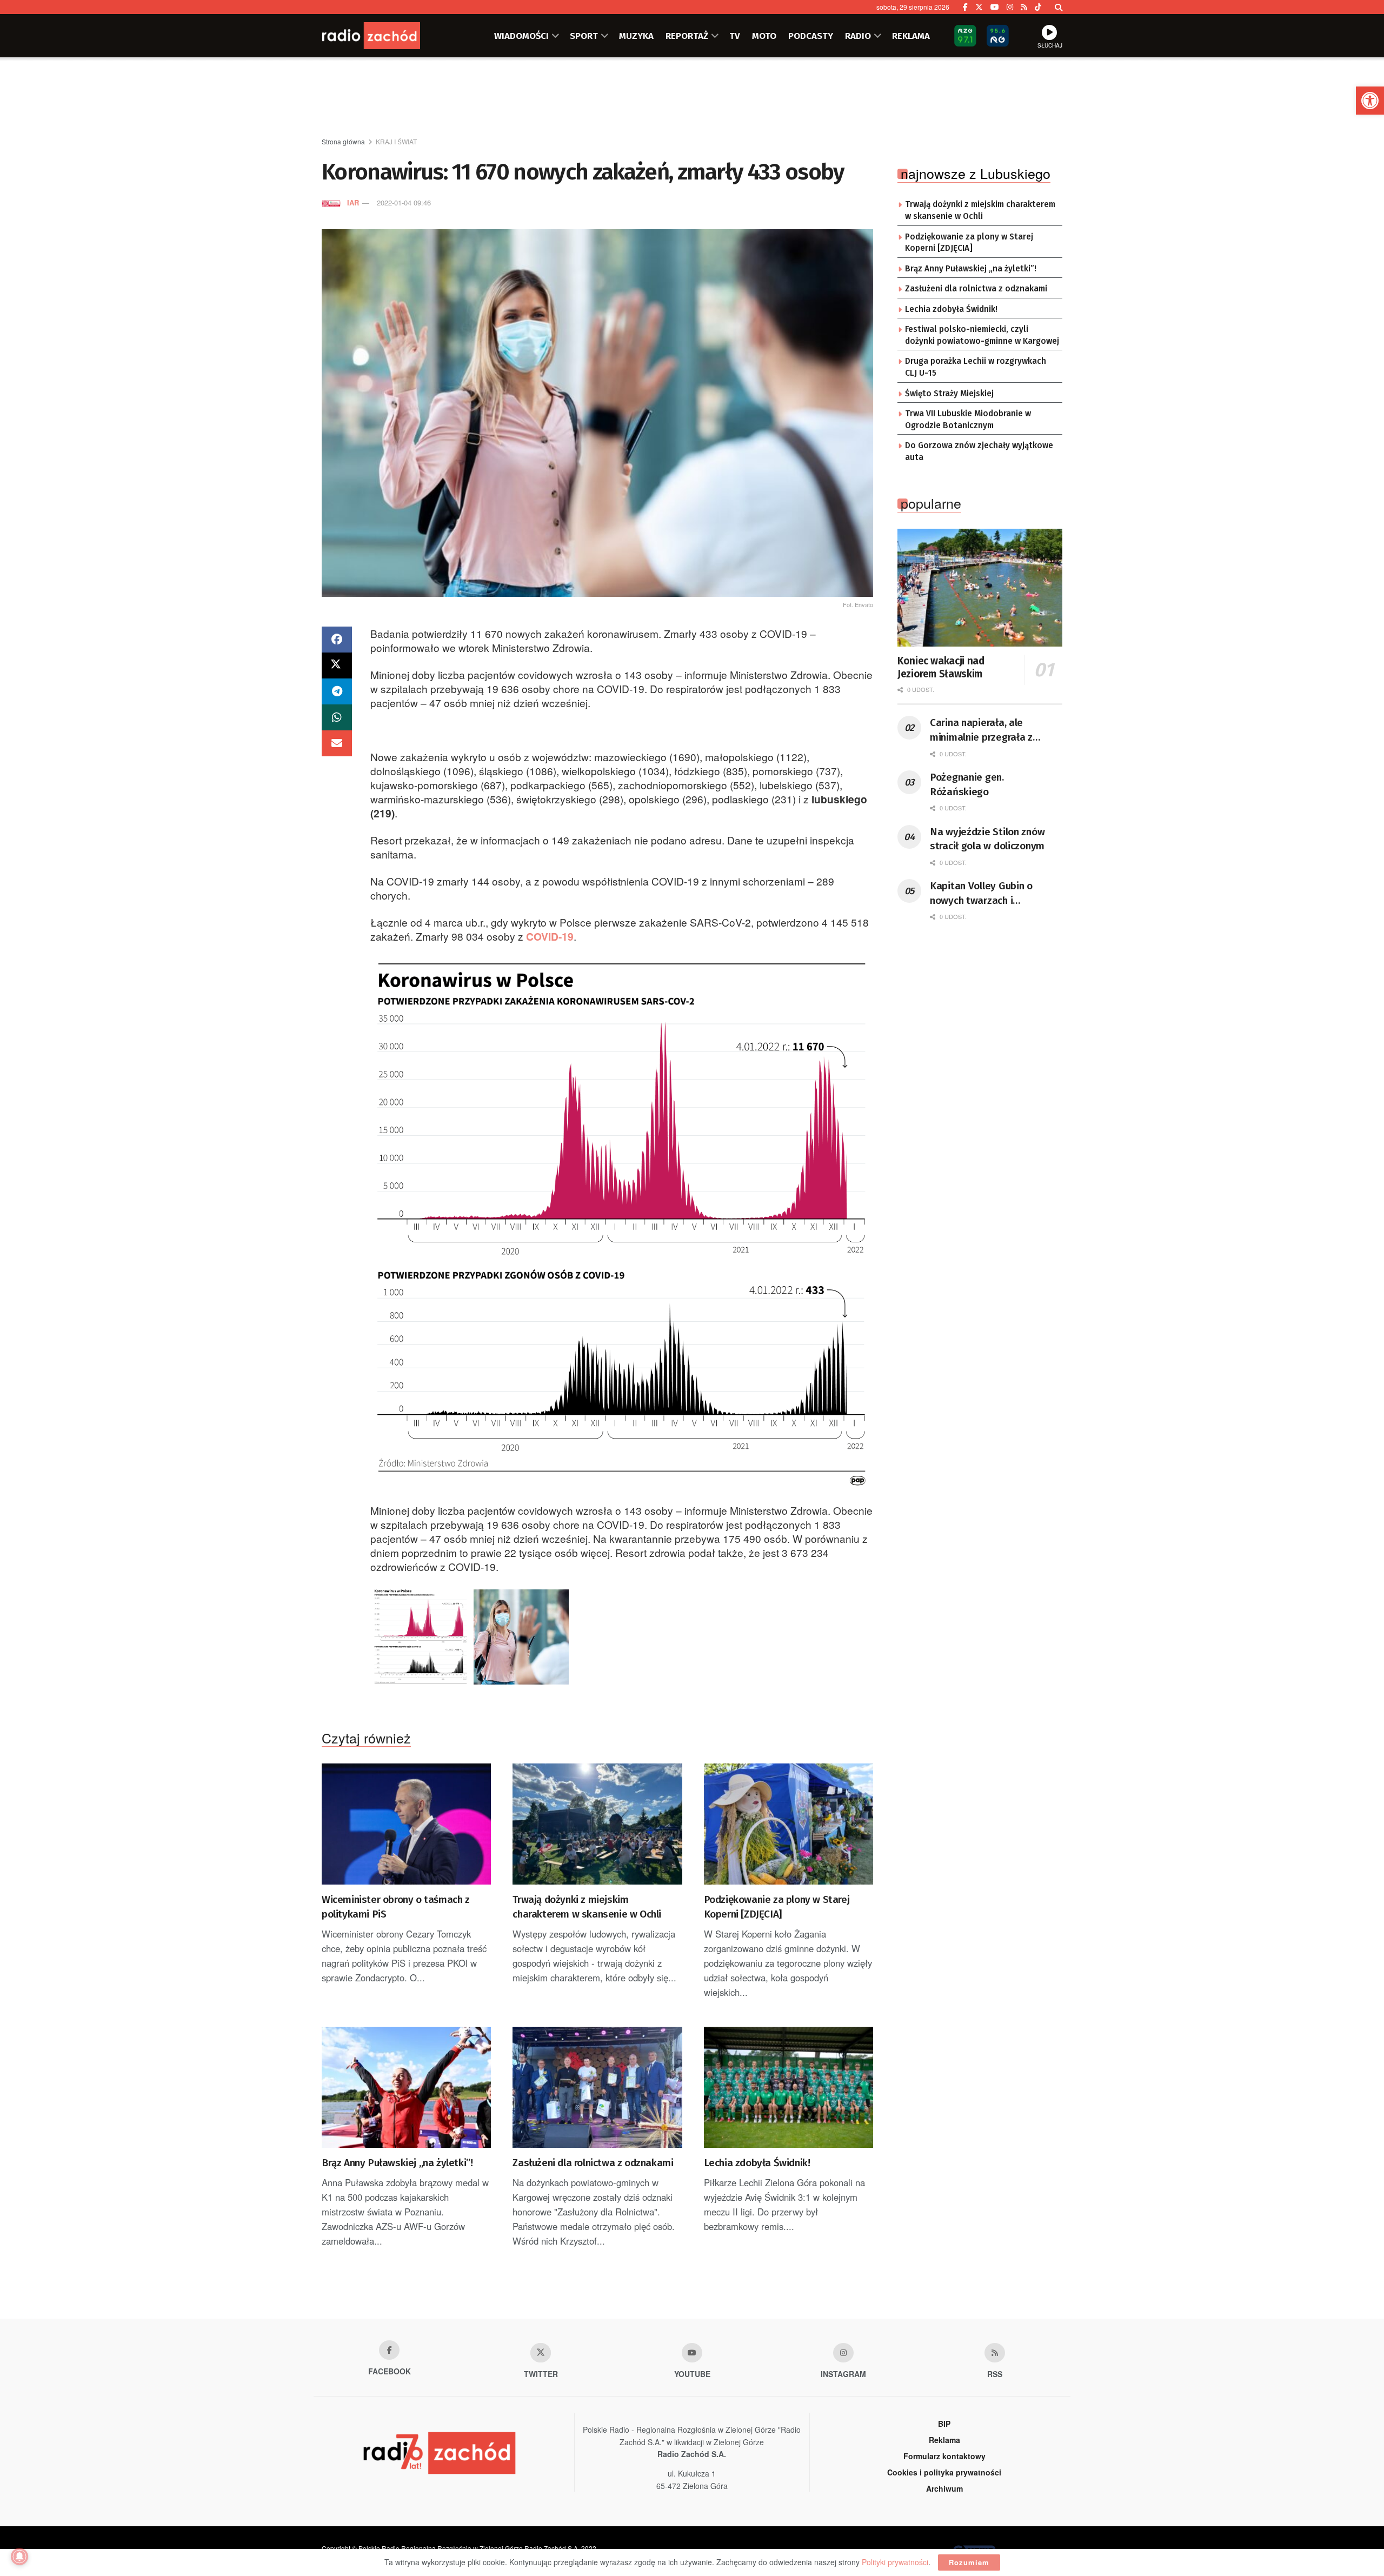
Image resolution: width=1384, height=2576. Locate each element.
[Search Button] (1059, 7)
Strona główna (343, 141)
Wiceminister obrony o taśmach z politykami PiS (396, 1907)
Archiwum (944, 2488)
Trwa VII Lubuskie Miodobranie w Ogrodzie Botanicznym (968, 420)
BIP (944, 2424)
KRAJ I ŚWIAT (396, 141)
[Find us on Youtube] (692, 2353)
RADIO (858, 36)
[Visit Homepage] (387, 36)
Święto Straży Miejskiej (949, 394)
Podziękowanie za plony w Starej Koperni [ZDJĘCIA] (777, 1907)
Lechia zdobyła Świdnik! (757, 2163)
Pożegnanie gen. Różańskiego (967, 784)
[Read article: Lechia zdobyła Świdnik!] (789, 2087)
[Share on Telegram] (337, 691)
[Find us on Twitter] (979, 7)
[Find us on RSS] (1024, 7)
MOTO (764, 36)
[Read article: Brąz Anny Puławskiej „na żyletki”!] (406, 2087)
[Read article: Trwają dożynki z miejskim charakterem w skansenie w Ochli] (597, 1824)
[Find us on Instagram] (1010, 7)
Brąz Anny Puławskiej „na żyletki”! (397, 2163)
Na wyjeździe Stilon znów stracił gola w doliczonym (987, 839)
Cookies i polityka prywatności (944, 2472)
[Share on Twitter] (337, 665)
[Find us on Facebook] (965, 7)
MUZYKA (636, 36)
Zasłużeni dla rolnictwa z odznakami (593, 2163)
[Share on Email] (337, 743)
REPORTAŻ (687, 36)
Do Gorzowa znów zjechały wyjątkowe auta (979, 451)
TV (735, 36)
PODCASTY (811, 36)
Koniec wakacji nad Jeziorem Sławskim (941, 667)
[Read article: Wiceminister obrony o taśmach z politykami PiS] (406, 1824)
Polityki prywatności (895, 2562)
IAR (353, 202)
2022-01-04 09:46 (404, 202)
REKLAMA (911, 36)
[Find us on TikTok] (1038, 7)
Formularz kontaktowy (944, 2456)
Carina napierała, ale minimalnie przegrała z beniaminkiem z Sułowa (983, 730)
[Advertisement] (692, 98)
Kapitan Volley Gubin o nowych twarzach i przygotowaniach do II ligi (988, 894)
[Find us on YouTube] (995, 7)
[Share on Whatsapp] (337, 717)
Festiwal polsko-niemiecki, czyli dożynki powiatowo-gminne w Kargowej (982, 335)
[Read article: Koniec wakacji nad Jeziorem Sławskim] (980, 588)
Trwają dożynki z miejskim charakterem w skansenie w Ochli (587, 1907)
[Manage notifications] (19, 2557)
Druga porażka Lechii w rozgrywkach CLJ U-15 (976, 367)
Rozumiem (969, 2562)
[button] (1370, 101)
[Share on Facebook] (337, 640)
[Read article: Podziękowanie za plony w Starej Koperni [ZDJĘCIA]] (789, 1824)
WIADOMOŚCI (521, 36)
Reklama (944, 2440)
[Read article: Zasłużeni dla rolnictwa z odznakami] (597, 2087)
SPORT (584, 36)
